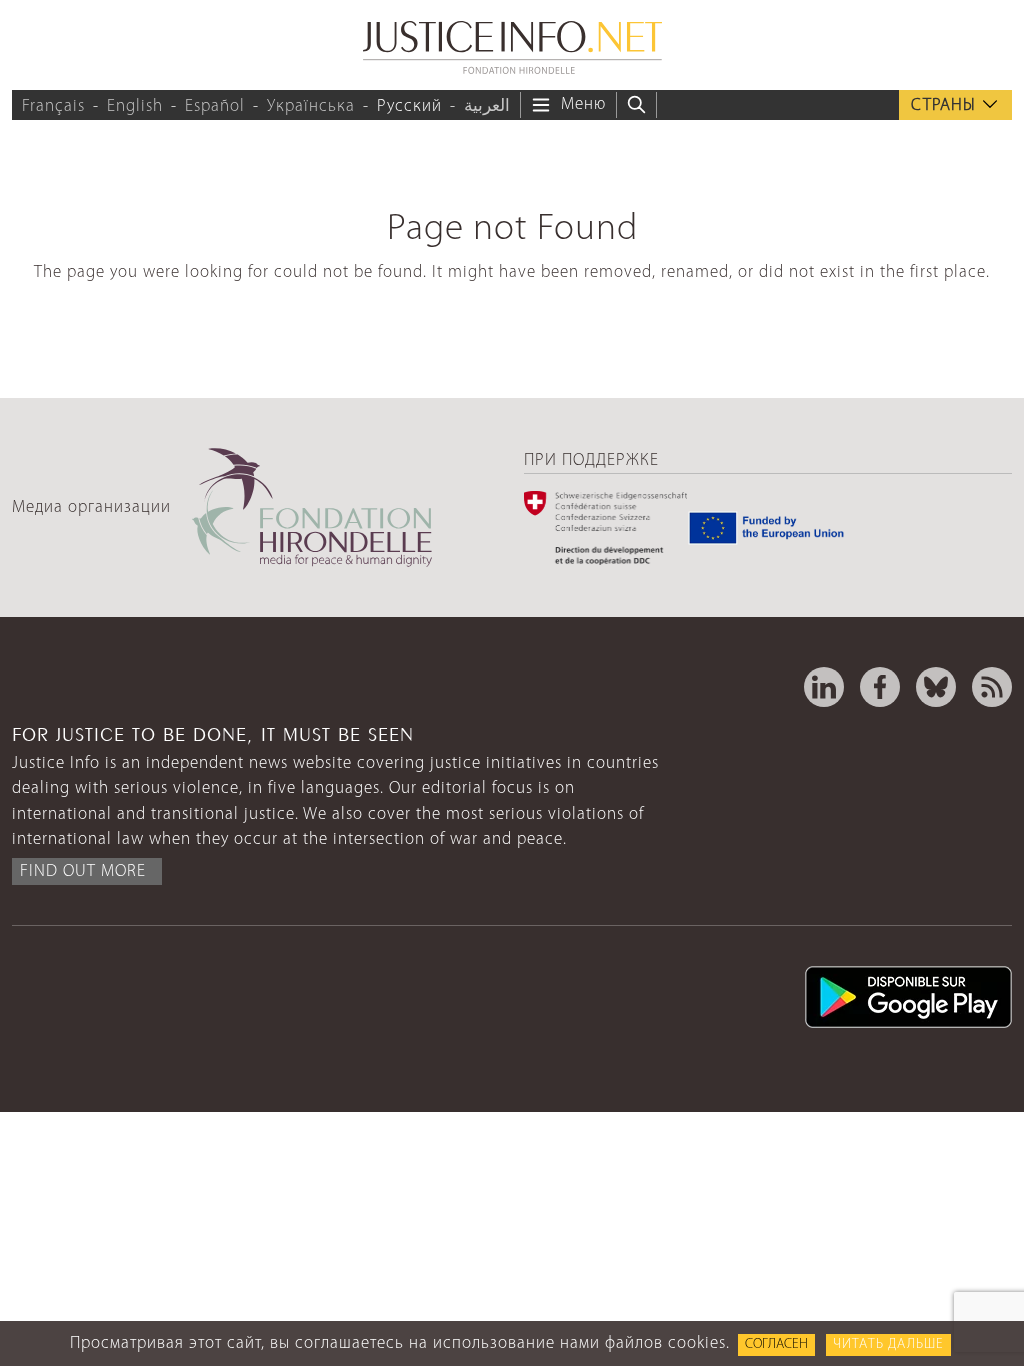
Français (53, 106)
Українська (311, 106)
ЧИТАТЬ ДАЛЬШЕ (888, 1344)
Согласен (776, 1344)
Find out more (83, 871)
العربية (487, 106)
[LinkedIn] (824, 687)
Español (215, 106)
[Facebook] (880, 687)
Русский (409, 106)
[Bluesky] (936, 687)
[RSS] (992, 687)
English (135, 106)
